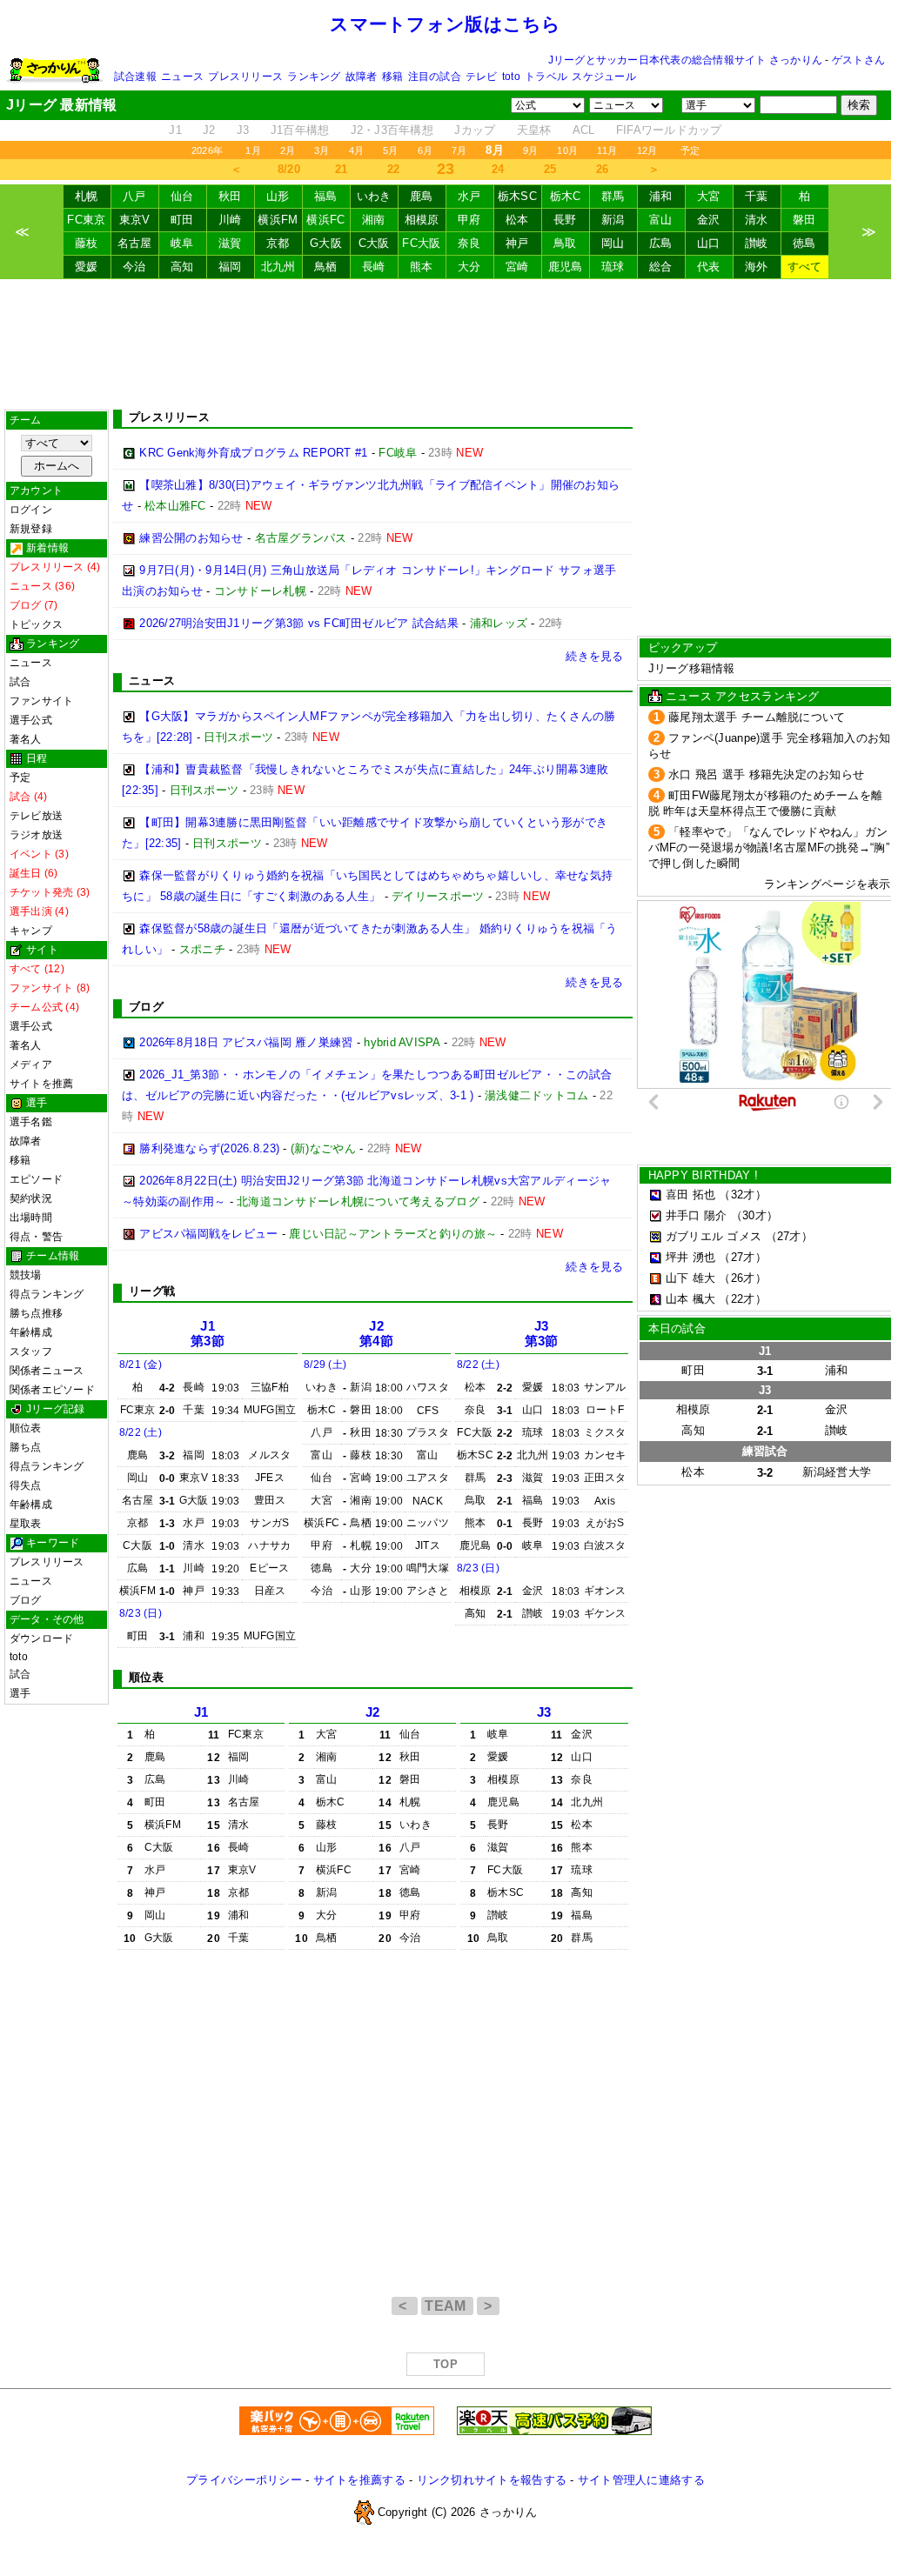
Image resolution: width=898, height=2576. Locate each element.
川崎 (230, 220)
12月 (647, 150)
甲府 (469, 220)
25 (550, 169)
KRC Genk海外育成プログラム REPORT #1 (253, 453)
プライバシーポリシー (244, 2480)
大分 (469, 267)
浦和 (661, 196)
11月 (607, 150)
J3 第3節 (542, 1334)
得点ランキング (47, 1294)
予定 (690, 150)
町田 (182, 220)
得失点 (26, 1485)
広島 (661, 243)
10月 (567, 150)
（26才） (742, 1278)
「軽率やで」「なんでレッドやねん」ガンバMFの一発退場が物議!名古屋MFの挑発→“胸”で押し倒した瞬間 (769, 848)
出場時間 (31, 1218)
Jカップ (475, 130)
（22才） (742, 1299)
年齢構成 (31, 1332)
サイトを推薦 (41, 1084)
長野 (565, 220)
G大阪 (326, 243)
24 (498, 169)
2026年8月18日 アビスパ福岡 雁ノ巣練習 (246, 1042)
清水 (757, 220)
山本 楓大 (690, 1299)
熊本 (422, 267)
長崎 (374, 267)
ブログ (26, 1600)
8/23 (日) (141, 1613)
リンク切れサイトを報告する (492, 2480)
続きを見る (594, 656)
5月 (390, 150)
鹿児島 (566, 267)
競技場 (26, 1275)
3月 (322, 150)
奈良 (469, 243)
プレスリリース (245, 77)
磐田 (804, 220)
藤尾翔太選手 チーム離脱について (757, 717)
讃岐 (757, 243)
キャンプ (31, 931)
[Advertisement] (446, 344)
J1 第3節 (208, 1334)
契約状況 (31, 1198)
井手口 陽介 (697, 1215)
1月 (253, 150)
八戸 (134, 196)
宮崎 (517, 267)
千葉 (757, 196)
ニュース (182, 77)
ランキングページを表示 (828, 884)
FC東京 (86, 220)
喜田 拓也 (690, 1195)
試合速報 (135, 77)
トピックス (36, 624)
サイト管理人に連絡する (641, 2480)
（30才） (754, 1215)
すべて (805, 267)
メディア (31, 1064)
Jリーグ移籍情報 (692, 668)
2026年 (207, 150)
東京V (135, 220)
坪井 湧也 (690, 1257)
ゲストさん (858, 60)
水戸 (469, 196)
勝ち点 (26, 1447)
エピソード (36, 1179)
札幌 (87, 196)
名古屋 (135, 243)
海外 (757, 267)
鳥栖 (326, 267)
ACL (584, 130)
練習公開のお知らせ (191, 538)
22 (394, 169)
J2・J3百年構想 (392, 130)
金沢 (709, 220)
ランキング (314, 77)
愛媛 (87, 267)
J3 (243, 130)
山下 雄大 (690, 1278)
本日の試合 (677, 1328)
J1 (175, 130)
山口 (709, 243)
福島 (326, 196)
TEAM (447, 2306)
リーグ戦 (152, 1291)
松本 (517, 220)
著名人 (26, 739)
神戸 (517, 243)
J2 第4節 (376, 1334)
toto (511, 77)
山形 (278, 196)
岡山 (613, 243)
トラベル (546, 77)
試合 (20, 682)
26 (603, 169)
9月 (530, 150)
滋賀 (230, 243)
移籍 (392, 77)
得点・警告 (36, 1237)
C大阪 (374, 243)
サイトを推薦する (359, 2480)
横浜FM (278, 220)
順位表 (26, 1428)
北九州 (278, 267)
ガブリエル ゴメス (714, 1236)
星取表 (26, 1524)
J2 (209, 130)
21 (342, 169)
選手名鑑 (31, 1122)
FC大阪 (421, 243)
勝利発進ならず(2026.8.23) (209, 1148)
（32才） (742, 1195)
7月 (459, 150)
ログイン (31, 510)
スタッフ (31, 1351)
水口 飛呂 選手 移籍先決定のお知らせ (766, 774)
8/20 (289, 169)
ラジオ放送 (36, 835)
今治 (134, 267)
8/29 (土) (325, 1365)
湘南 (374, 220)
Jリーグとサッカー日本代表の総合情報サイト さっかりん (685, 60)
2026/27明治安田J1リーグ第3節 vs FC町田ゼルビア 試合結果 (299, 623)
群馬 (613, 196)
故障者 (362, 77)
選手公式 (31, 720)
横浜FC (325, 220)
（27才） (789, 1236)
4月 (356, 150)
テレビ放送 (36, 816)
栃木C (566, 196)
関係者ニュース (47, 1371)
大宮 (709, 196)
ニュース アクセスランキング (743, 696)
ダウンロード (41, 1638)
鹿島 (422, 196)
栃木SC (517, 196)
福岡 (230, 267)
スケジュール (603, 77)
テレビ (482, 77)
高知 (182, 267)
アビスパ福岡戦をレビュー (208, 1234)
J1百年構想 (300, 130)
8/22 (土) (141, 1432)
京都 (278, 243)
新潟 (613, 220)
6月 (425, 150)
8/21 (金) (141, 1365)
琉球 (613, 267)
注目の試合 (435, 77)
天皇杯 (534, 130)
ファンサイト (41, 701)
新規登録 (31, 529)
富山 (661, 220)
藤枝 (87, 243)
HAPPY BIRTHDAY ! (703, 1175)
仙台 (182, 196)
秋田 (230, 196)
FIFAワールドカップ (669, 130)
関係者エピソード (52, 1390)
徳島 (804, 243)
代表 (709, 267)
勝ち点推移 (36, 1313)
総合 (661, 267)
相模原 (422, 220)
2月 (288, 150)
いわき (374, 196)
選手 (20, 1693)
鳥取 (565, 243)
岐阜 (182, 243)
